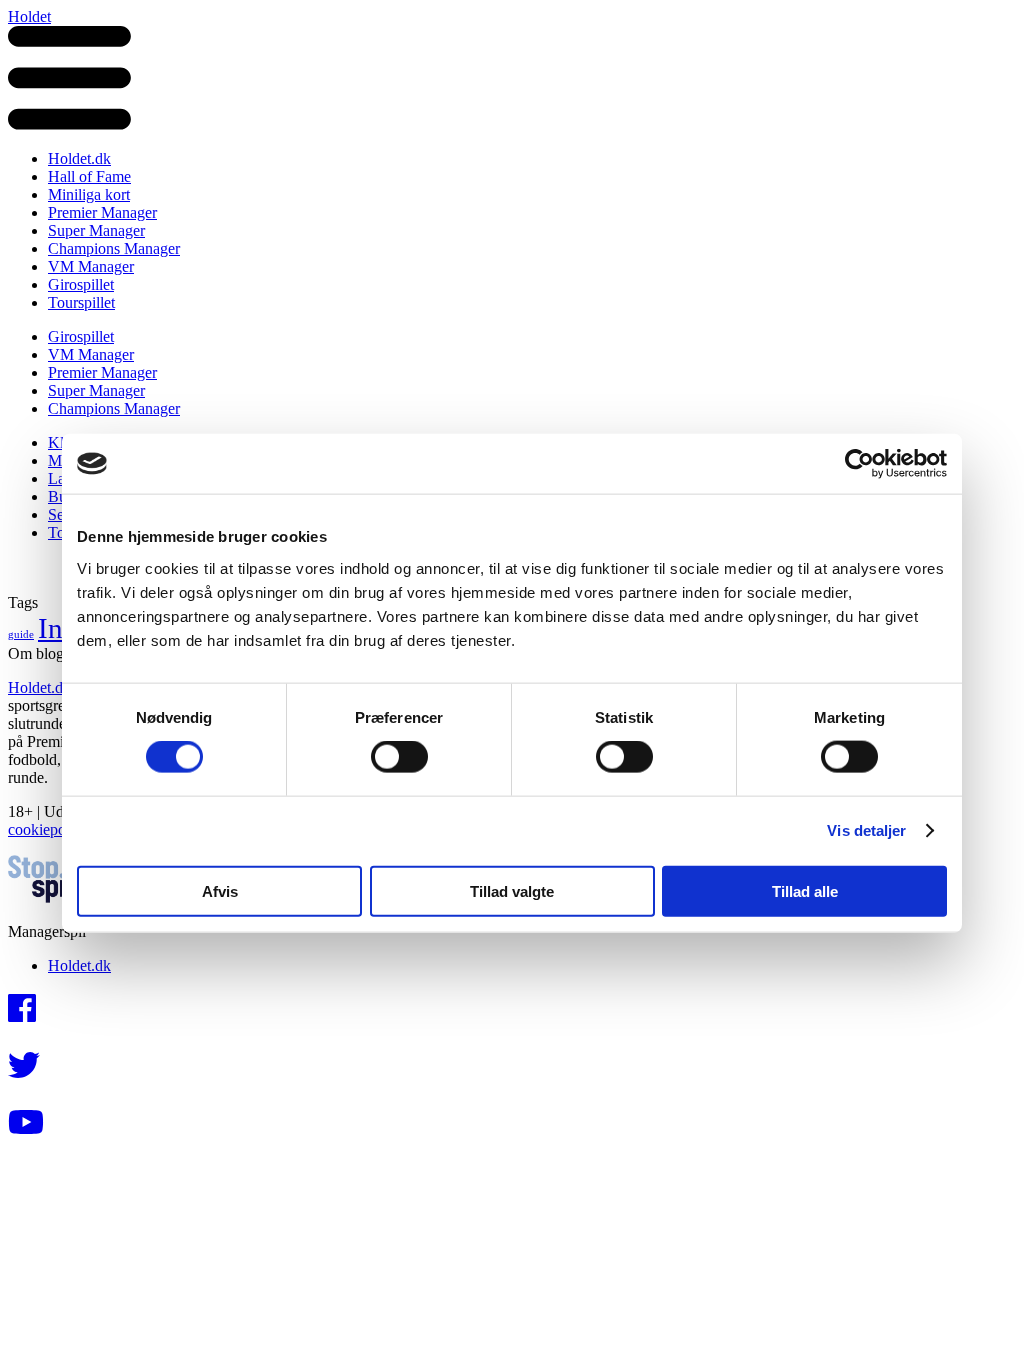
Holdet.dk (79, 158)
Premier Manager (102, 212)
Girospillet (81, 284)
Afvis (220, 890)
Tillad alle (805, 890)
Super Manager (96, 230)
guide (21, 634)
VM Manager (91, 266)
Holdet (29, 16)
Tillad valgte (512, 890)
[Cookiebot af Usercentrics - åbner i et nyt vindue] (859, 464)
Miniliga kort (89, 194)
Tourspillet (81, 302)
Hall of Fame (89, 176)
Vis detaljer (866, 830)
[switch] (399, 757)
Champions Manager (114, 248)
